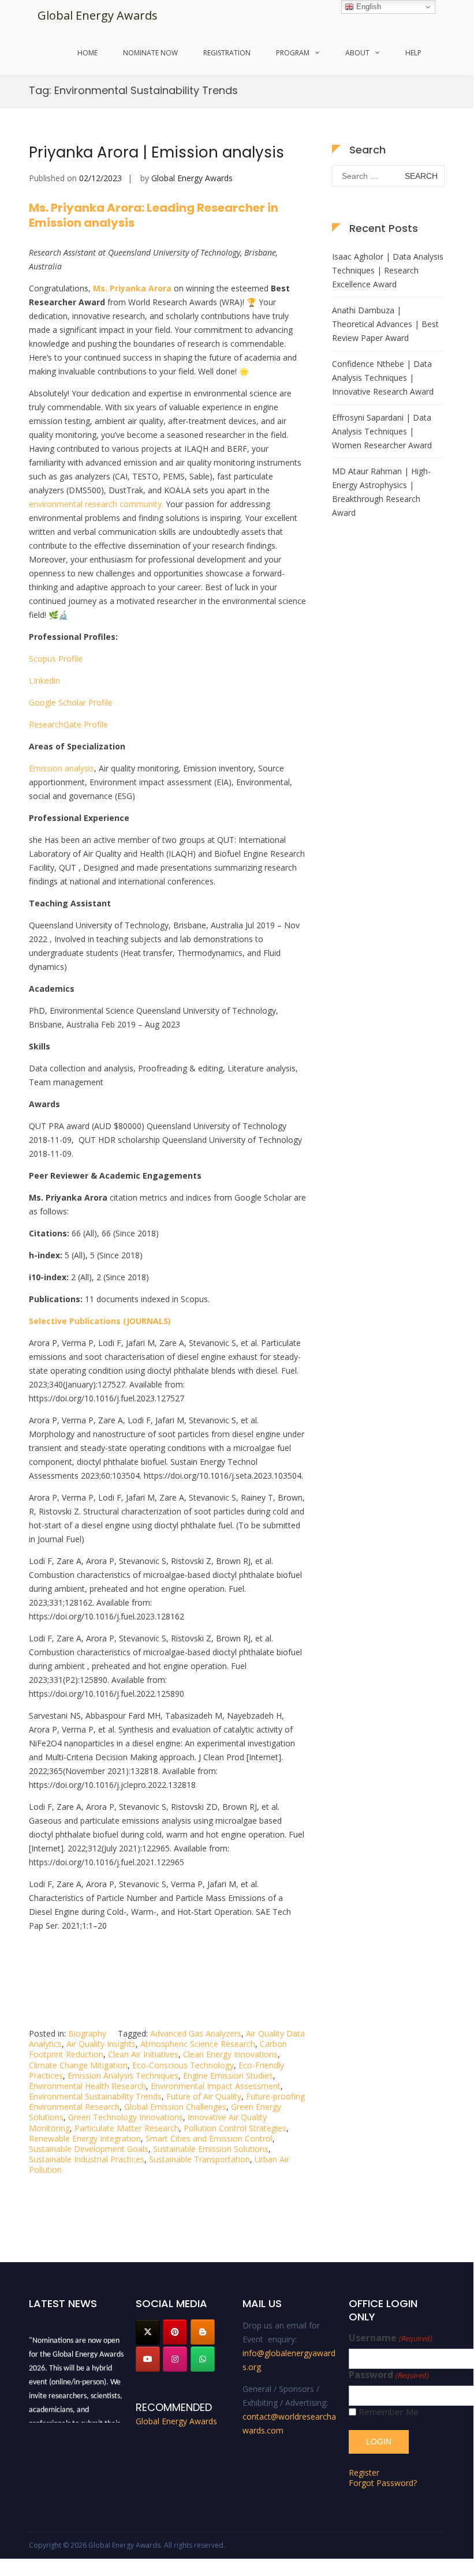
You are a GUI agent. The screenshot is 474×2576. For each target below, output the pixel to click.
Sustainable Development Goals (89, 2149)
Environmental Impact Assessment (216, 2086)
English (367, 7)
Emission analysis (61, 768)
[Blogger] (203, 2332)
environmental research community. (96, 504)
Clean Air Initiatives (143, 2054)
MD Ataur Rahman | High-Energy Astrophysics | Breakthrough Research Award (381, 492)
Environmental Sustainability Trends (95, 2096)
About (357, 53)
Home (87, 53)
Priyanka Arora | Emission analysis (156, 152)
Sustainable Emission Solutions (211, 2149)
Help (413, 53)
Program (293, 53)
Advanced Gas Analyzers (196, 2033)
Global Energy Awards (98, 15)
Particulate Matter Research (127, 2128)
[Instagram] (175, 2359)
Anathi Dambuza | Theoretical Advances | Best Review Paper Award (385, 324)
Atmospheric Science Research (198, 2044)
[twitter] (148, 2332)
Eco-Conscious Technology (183, 2065)
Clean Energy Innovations (230, 2054)
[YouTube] (148, 2359)
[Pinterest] (175, 2332)
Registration (227, 53)
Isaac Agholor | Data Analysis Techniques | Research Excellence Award (388, 270)
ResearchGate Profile (68, 724)
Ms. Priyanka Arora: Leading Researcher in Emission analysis (154, 215)
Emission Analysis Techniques (123, 2076)
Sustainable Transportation (199, 2159)
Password (389, 2375)
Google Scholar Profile (71, 702)
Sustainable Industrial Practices (87, 2159)
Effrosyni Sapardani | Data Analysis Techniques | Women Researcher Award (382, 431)
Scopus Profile (56, 659)
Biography (87, 2033)
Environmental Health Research (87, 2086)
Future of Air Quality (204, 2096)
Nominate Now (150, 53)
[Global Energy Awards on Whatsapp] (203, 2359)
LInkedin (44, 680)
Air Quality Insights (101, 2044)
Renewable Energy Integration (85, 2138)
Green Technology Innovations (126, 2117)
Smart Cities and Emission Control (209, 2138)
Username (390, 2338)
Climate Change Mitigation (78, 2065)
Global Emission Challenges (175, 2107)
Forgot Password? (383, 2483)
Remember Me (389, 2412)
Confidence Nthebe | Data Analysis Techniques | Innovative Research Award (383, 378)
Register (364, 2472)
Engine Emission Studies (228, 2076)
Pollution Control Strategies (235, 2128)
